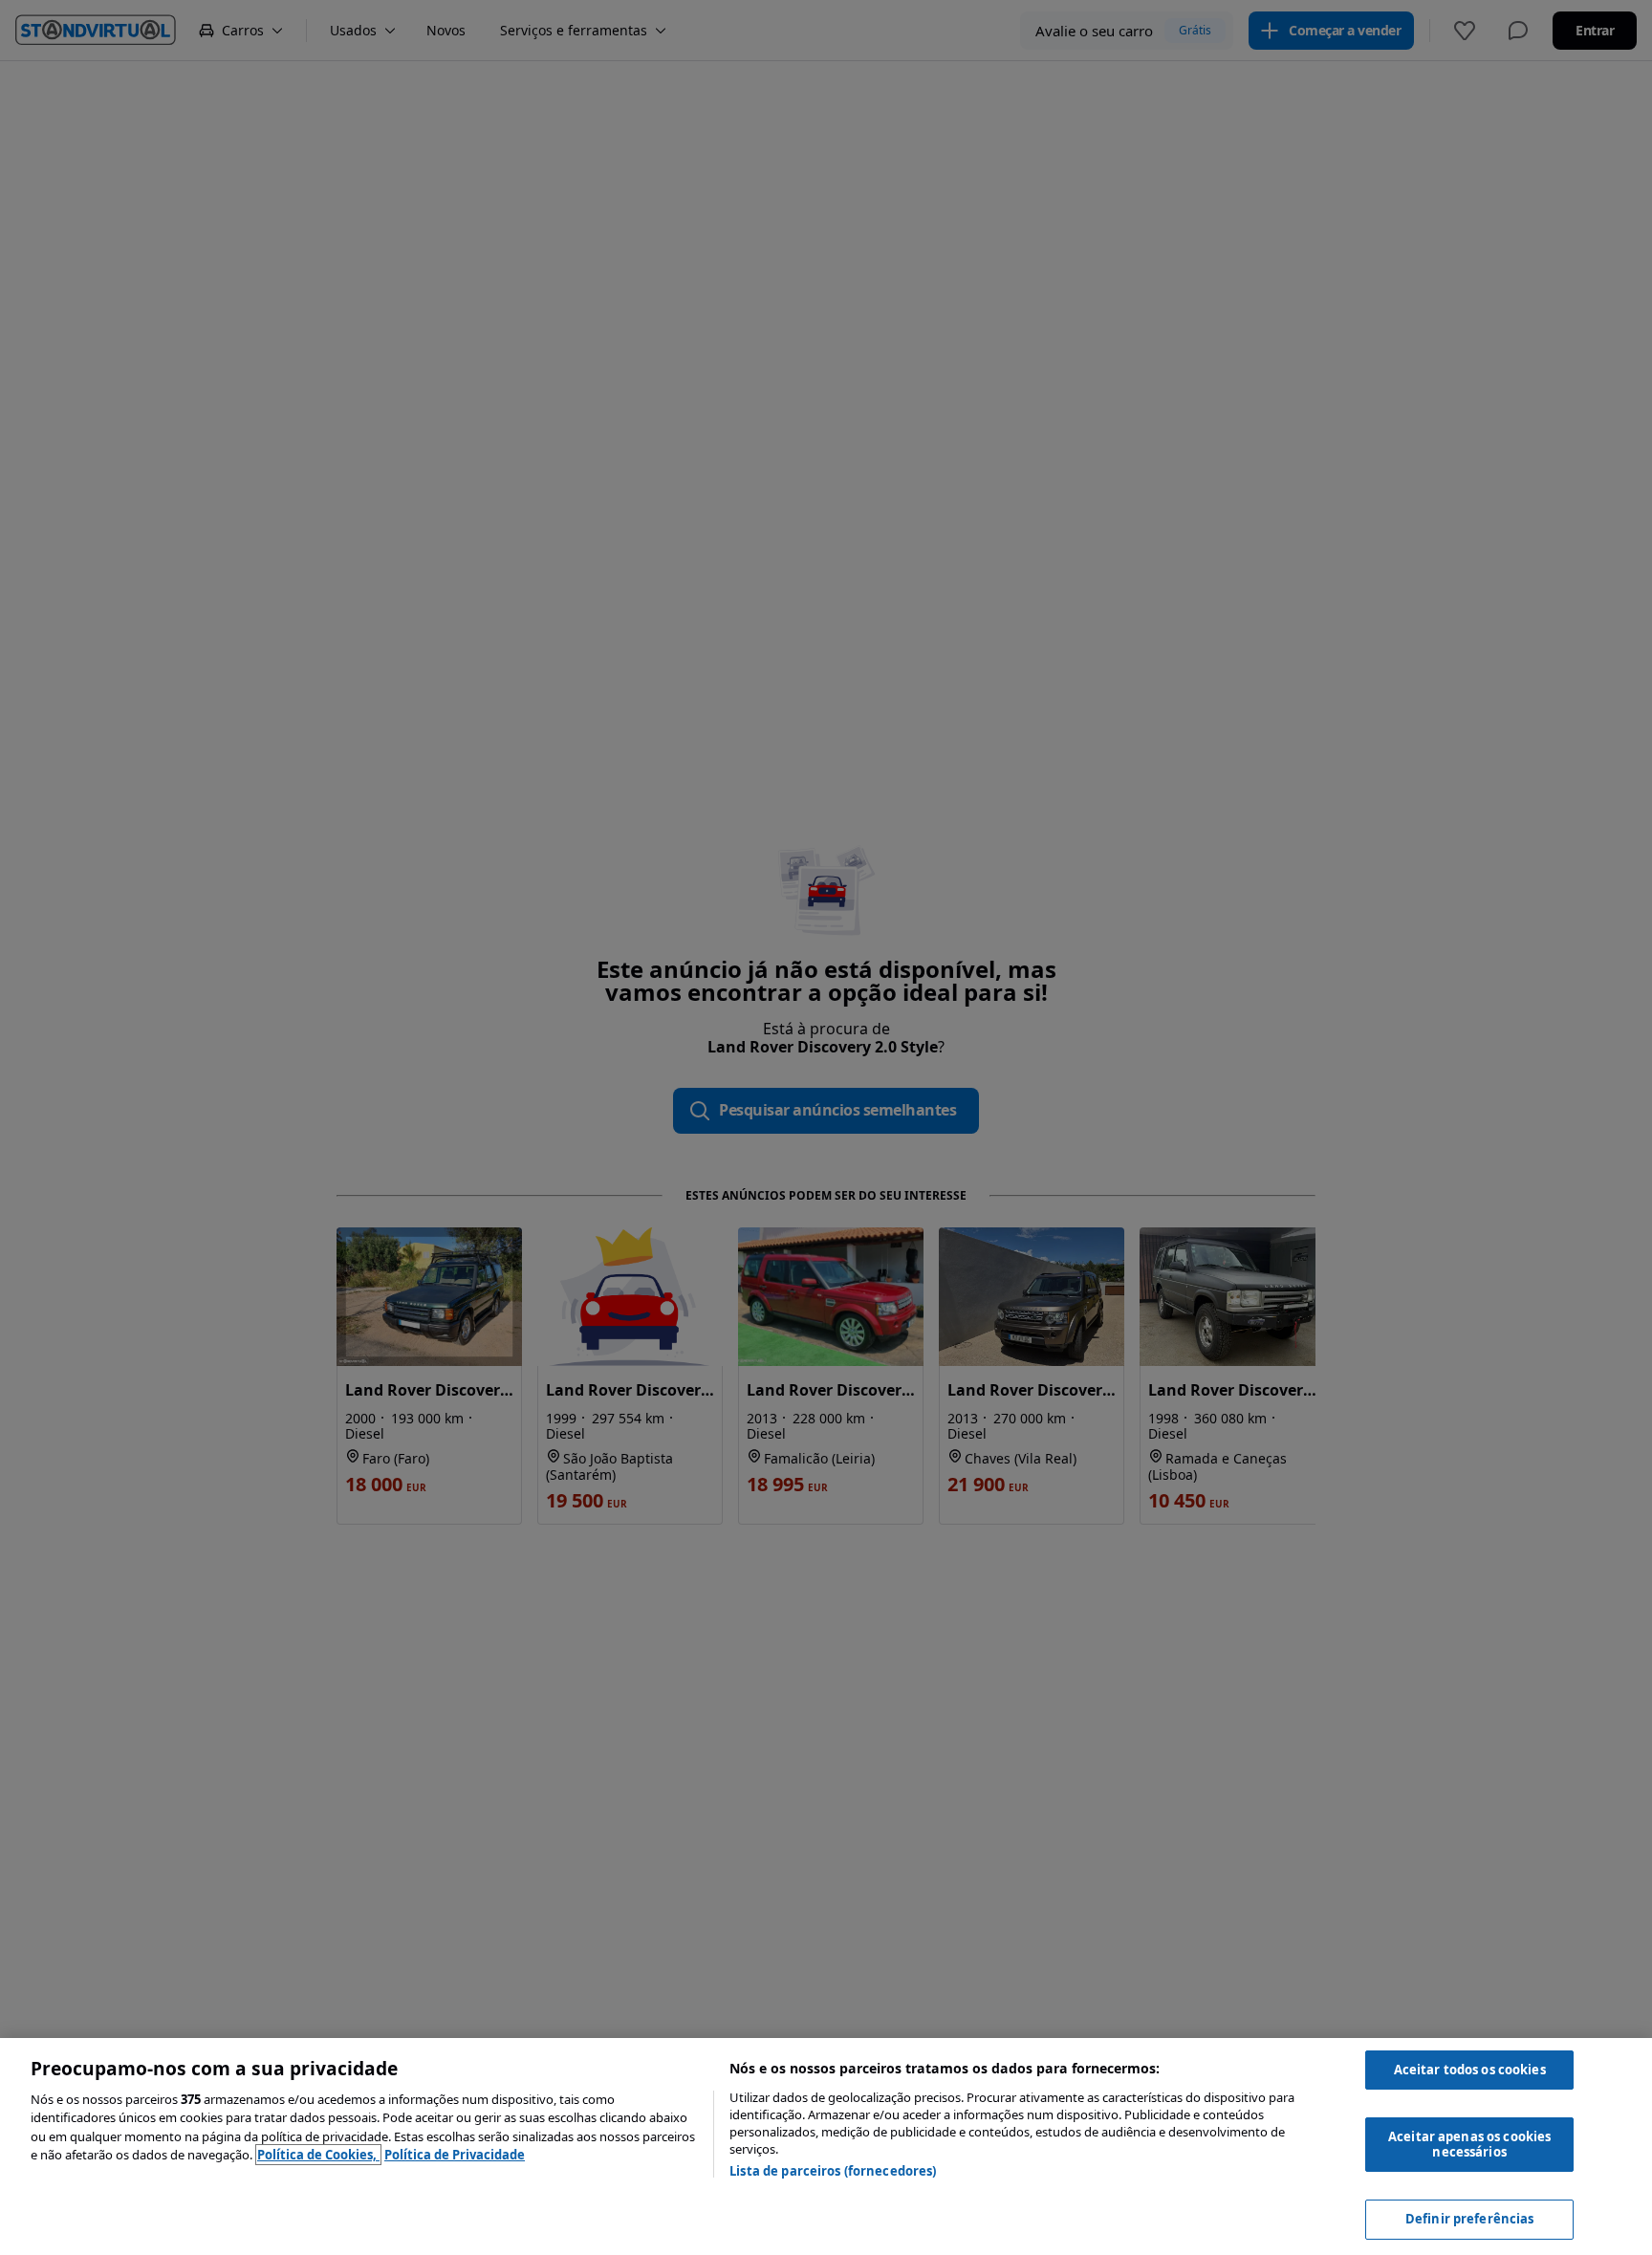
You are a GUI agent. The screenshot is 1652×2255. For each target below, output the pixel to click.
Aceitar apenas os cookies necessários (1469, 2144)
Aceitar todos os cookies (1470, 2070)
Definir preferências (1470, 2219)
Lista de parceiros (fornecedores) (833, 2171)
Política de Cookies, (318, 2155)
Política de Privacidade (455, 2155)
